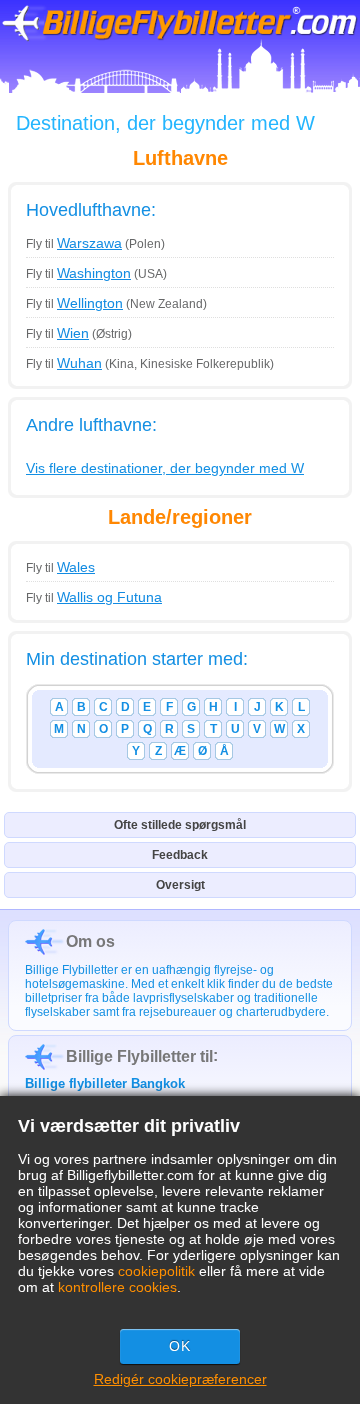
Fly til (74, 244)
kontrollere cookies (117, 1287)
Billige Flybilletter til (139, 1056)
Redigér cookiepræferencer (180, 1379)
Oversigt (180, 885)
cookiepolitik (156, 1271)
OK (180, 1346)
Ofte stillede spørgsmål (180, 825)
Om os (90, 941)
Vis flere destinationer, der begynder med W (165, 468)
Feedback (180, 855)
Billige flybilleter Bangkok (105, 1083)
